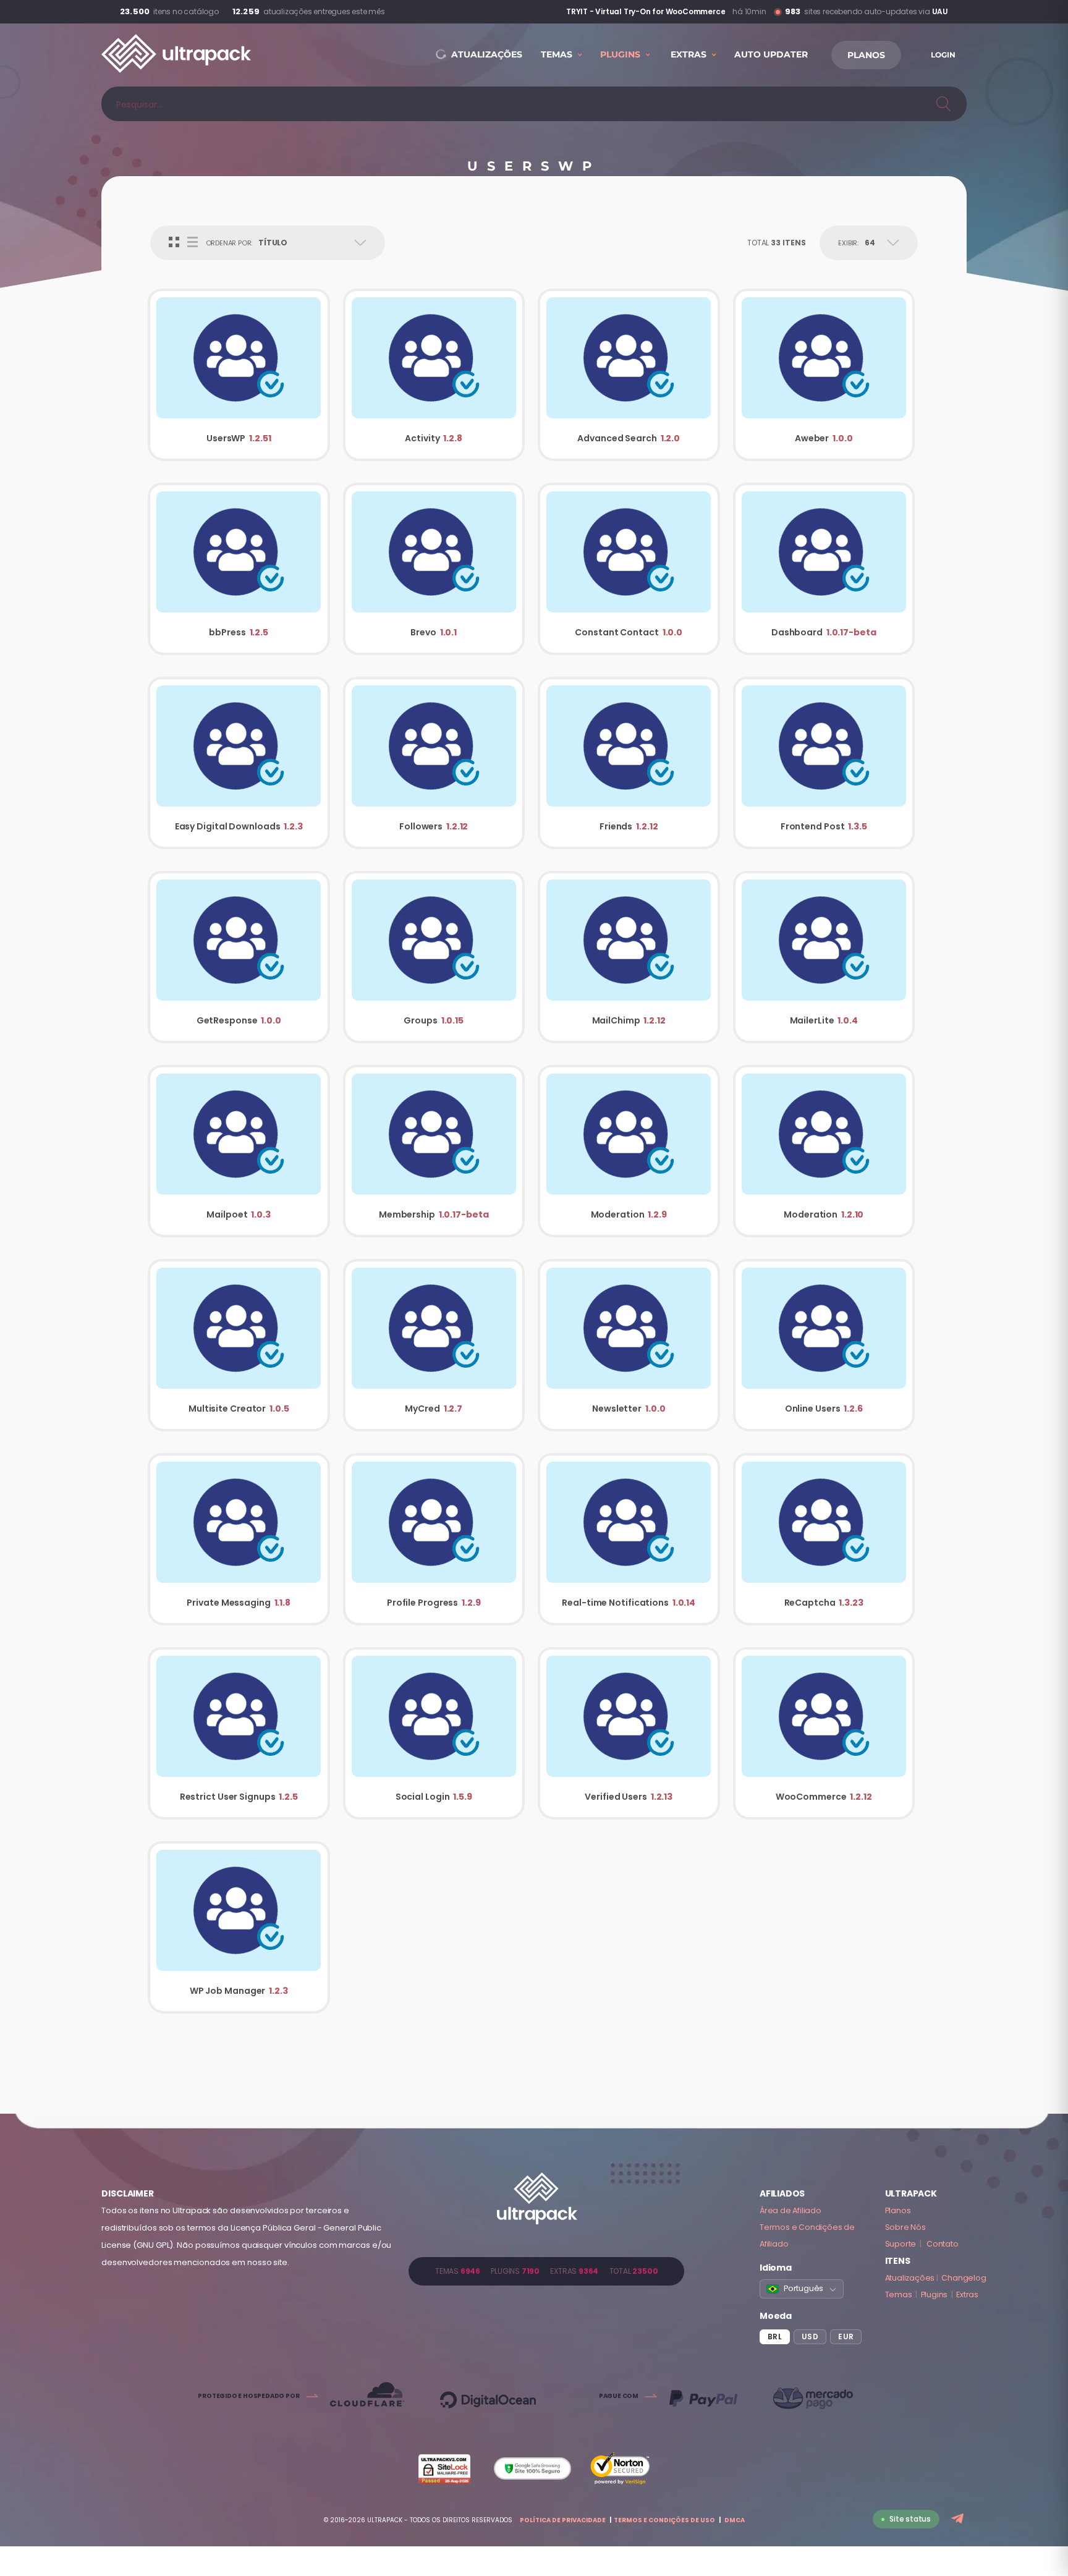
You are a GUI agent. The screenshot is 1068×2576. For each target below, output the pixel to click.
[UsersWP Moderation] (629, 1151)
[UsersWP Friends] (629, 763)
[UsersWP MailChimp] (629, 957)
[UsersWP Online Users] (824, 1345)
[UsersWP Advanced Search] (629, 375)
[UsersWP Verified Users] (629, 1733)
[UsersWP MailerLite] (824, 957)
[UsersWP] (239, 375)
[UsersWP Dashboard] (824, 569)
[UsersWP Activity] (434, 375)
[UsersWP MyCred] (434, 1345)
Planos (898, 2210)
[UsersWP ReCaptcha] (824, 1539)
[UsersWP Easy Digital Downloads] (239, 763)
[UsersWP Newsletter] (629, 1345)
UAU (940, 11)
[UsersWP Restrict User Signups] (239, 1733)
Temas (899, 2294)
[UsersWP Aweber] (824, 375)
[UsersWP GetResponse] (239, 957)
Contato (943, 2244)
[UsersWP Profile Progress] (434, 1539)
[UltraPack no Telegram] (959, 2519)
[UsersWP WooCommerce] (824, 1733)
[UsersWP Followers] (434, 763)
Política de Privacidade (563, 2520)
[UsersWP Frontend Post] (824, 763)
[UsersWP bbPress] (239, 569)
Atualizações (910, 2278)
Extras (967, 2294)
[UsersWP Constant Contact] (629, 569)
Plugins (934, 2294)
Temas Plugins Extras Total (546, 2271)
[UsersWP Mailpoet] (239, 1151)
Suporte (901, 2244)
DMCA (735, 2520)
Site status (910, 2519)
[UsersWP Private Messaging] (239, 1539)
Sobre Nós (905, 2227)
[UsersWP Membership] (434, 1151)
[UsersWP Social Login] (434, 1733)
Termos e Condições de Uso (664, 2520)
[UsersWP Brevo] (434, 569)
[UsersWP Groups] (434, 957)
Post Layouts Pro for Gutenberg (664, 12)
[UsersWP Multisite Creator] (239, 1345)
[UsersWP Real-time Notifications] (629, 1539)
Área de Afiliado (790, 2210)
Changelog (964, 2278)
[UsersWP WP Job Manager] (239, 1927)
